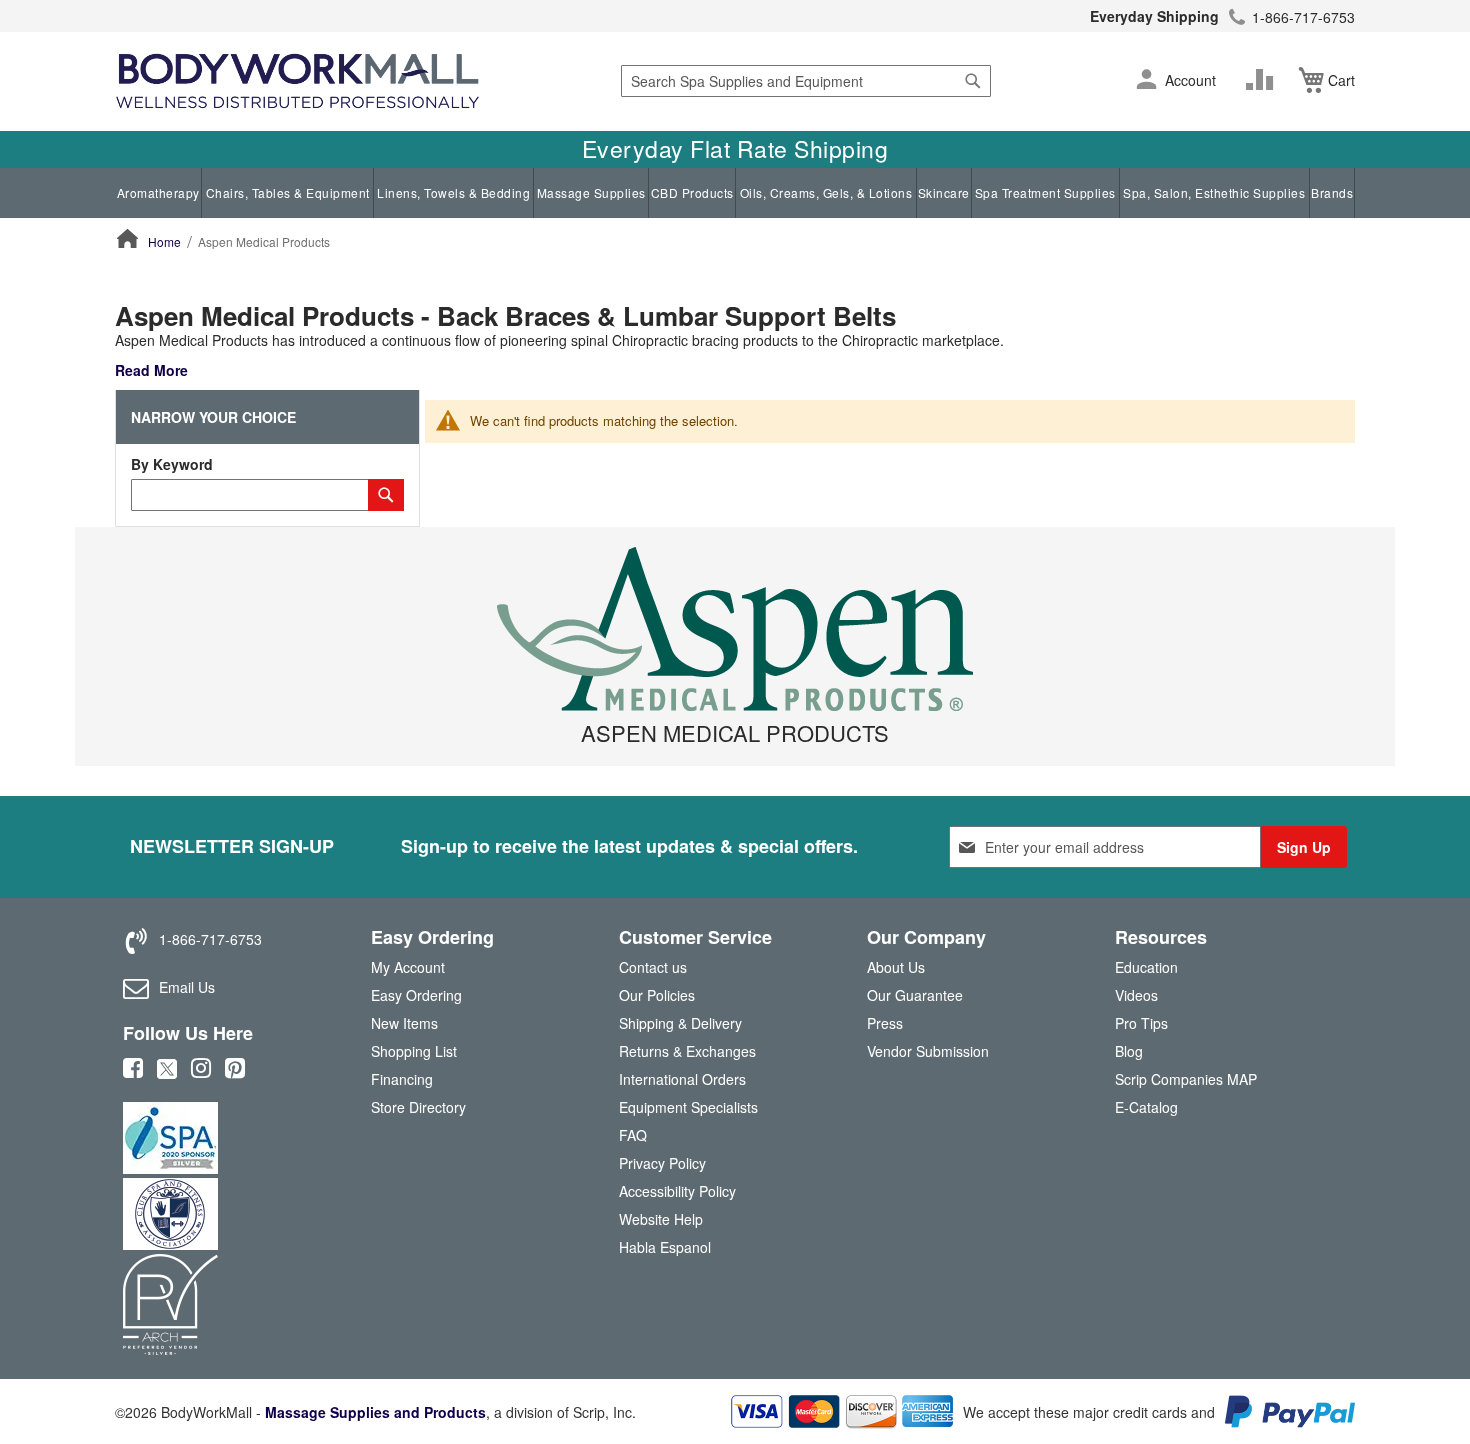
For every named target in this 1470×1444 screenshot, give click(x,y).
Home (164, 241)
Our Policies (657, 995)
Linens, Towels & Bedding (453, 192)
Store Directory (418, 1107)
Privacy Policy (662, 1163)
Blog (1129, 1051)
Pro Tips (1141, 1023)
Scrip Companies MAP (1186, 1079)
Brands (1332, 192)
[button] (1146, 81)
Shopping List (414, 1051)
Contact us (653, 967)
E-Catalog (1146, 1111)
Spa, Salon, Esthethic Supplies (1214, 192)
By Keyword (172, 464)
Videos (1136, 995)
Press (885, 1023)
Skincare (944, 192)
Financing (402, 1079)
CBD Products (692, 192)
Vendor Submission (928, 1051)
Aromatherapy (158, 192)
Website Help (661, 1219)
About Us (896, 967)
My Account (408, 967)
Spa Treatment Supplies (1045, 192)
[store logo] (297, 81)
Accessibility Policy (677, 1191)
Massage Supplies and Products (375, 1412)
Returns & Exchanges (687, 1051)
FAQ (633, 1135)
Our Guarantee (915, 995)
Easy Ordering (416, 995)
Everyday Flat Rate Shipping (735, 149)
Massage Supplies (591, 192)
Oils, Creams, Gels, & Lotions (826, 192)
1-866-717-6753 (1303, 17)
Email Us (187, 987)
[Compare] (1264, 80)
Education (1146, 967)
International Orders (682, 1079)
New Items (404, 1023)
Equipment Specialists (688, 1107)
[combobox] (806, 81)
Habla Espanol (665, 1247)
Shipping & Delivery (680, 1023)
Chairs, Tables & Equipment (288, 192)
